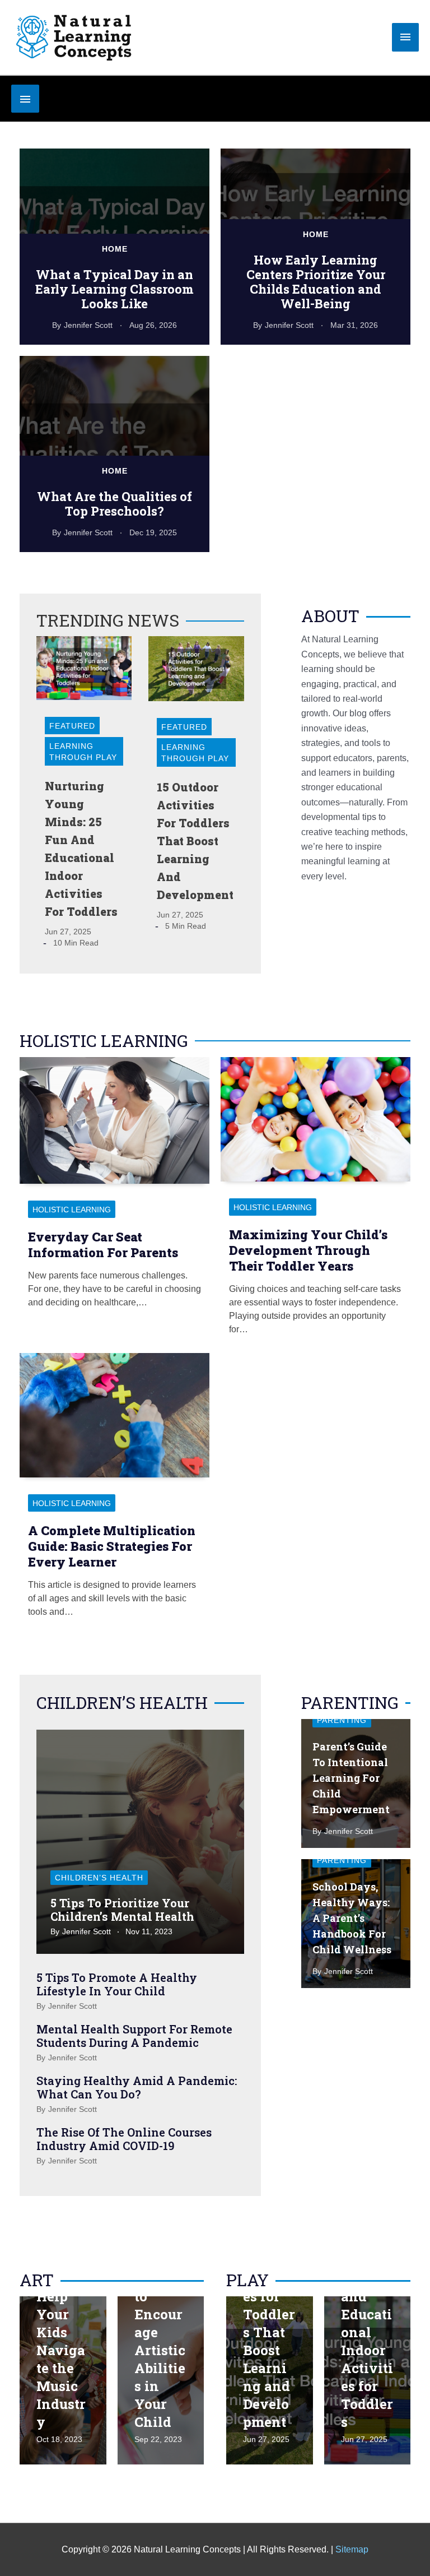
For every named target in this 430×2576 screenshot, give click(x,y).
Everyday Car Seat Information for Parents (103, 1245)
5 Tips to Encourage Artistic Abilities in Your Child (160, 2350)
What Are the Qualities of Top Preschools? (114, 504)
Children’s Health (99, 1878)
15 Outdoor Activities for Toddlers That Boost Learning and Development (195, 841)
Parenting (342, 1720)
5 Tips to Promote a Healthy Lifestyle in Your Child (117, 1984)
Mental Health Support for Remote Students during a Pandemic (134, 2036)
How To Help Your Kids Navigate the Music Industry (62, 2350)
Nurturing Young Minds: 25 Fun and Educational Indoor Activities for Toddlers (367, 2314)
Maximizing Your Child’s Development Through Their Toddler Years (308, 1250)
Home (115, 249)
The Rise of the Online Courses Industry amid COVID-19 (124, 2139)
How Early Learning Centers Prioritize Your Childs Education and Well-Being (316, 282)
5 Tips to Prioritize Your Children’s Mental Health (122, 1910)
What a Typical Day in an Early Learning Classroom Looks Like (114, 289)
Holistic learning (72, 1210)
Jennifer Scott (88, 325)
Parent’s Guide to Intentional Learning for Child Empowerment (351, 1778)
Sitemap (352, 2549)
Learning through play (83, 752)
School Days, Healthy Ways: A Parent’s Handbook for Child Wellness (352, 1918)
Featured (72, 726)
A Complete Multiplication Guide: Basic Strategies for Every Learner (112, 1546)
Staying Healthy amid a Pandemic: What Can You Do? (137, 2087)
